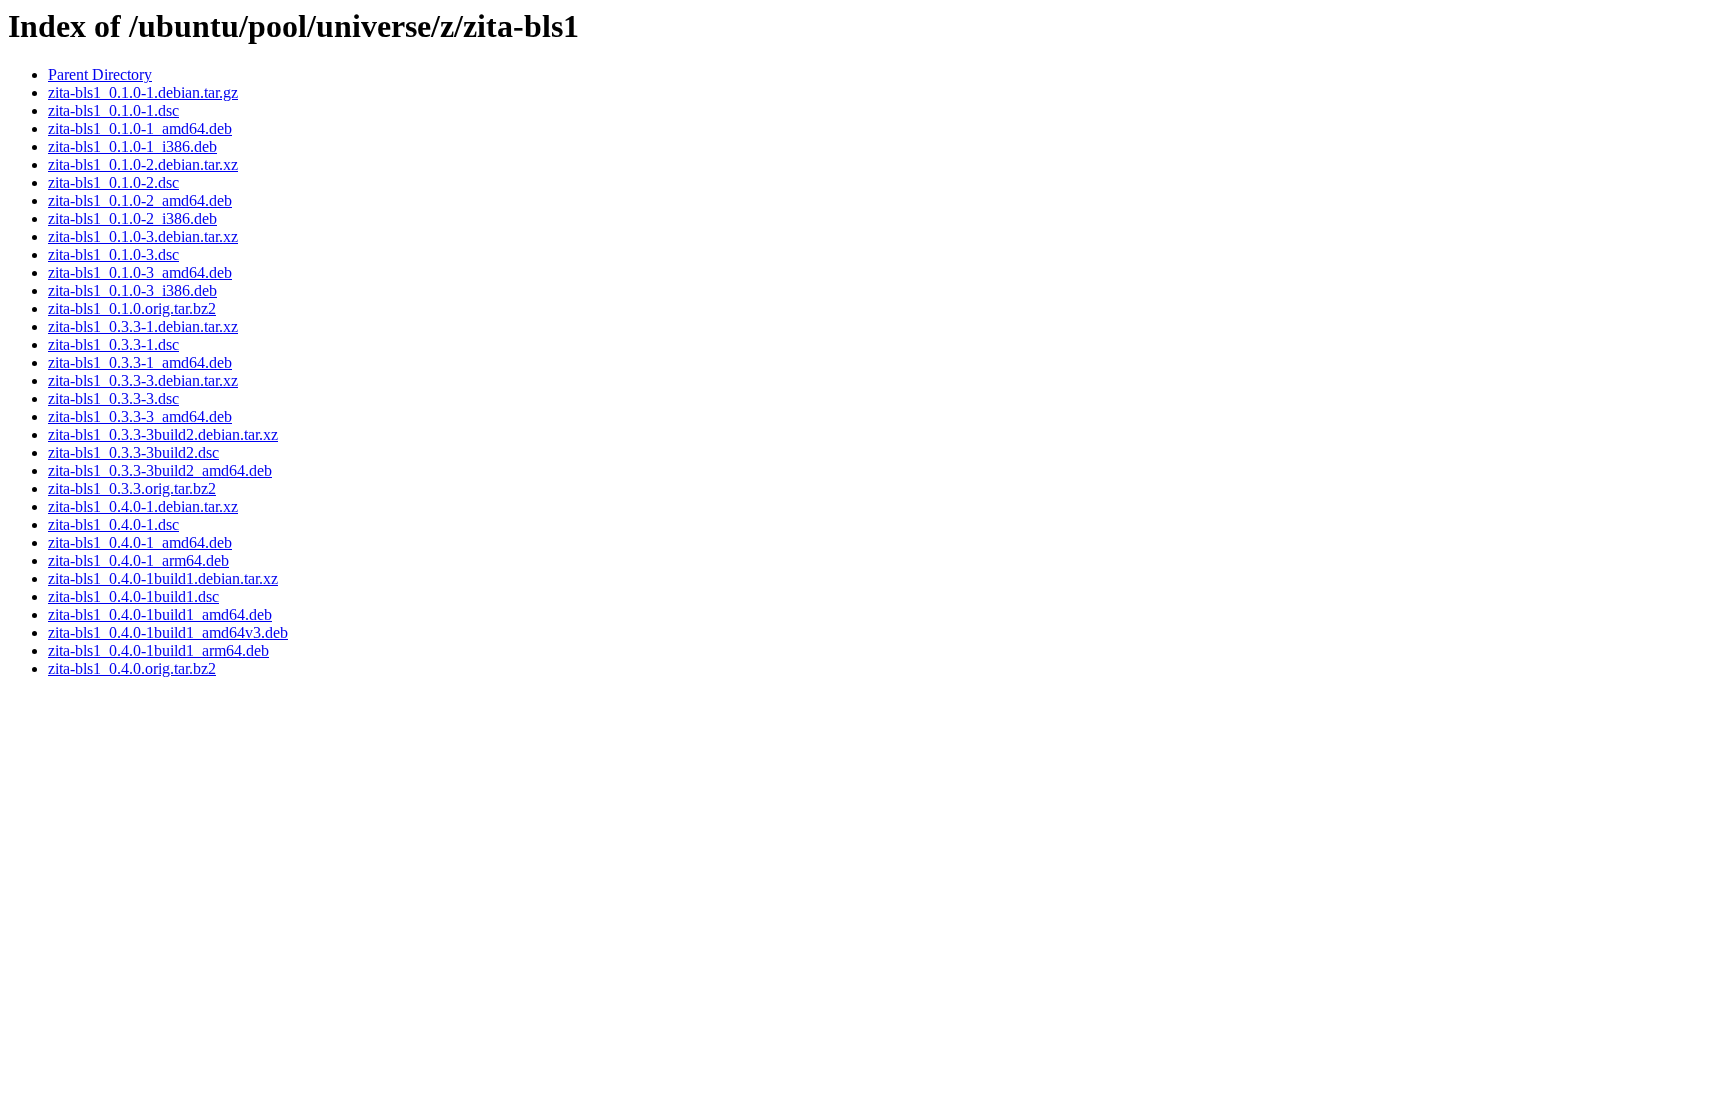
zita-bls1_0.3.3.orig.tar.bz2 (132, 488)
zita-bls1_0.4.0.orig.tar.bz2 (132, 668)
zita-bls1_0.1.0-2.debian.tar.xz (143, 164)
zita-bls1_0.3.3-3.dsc (113, 398)
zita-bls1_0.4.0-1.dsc (113, 524)
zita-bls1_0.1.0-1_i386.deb (132, 146)
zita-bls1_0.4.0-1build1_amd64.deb (160, 614)
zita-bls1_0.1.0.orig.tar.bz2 (132, 308)
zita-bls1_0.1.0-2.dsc (113, 182)
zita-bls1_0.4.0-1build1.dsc (133, 596)
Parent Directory (100, 74)
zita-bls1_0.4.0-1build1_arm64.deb (158, 650)
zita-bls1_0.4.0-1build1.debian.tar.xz (163, 578)
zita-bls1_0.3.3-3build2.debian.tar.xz (163, 434)
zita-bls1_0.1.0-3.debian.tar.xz (143, 236)
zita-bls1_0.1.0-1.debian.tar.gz (143, 92)
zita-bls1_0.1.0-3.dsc (113, 254)
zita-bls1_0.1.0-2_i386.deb (132, 218)
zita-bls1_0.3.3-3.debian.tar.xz (143, 380)
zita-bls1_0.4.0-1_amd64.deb (140, 542)
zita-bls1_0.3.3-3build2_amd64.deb (160, 470)
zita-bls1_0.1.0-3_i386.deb (132, 290)
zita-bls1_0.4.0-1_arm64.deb (138, 560)
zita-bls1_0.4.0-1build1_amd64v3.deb (168, 632)
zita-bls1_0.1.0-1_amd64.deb (140, 128)
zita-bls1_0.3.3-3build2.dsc (133, 452)
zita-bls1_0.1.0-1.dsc (113, 110)
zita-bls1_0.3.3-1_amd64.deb (140, 362)
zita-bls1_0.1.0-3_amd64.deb (140, 272)
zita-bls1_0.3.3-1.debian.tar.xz (143, 326)
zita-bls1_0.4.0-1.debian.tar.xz (143, 506)
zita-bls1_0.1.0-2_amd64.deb (140, 200)
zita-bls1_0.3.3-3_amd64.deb (140, 416)
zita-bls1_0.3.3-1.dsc (113, 344)
